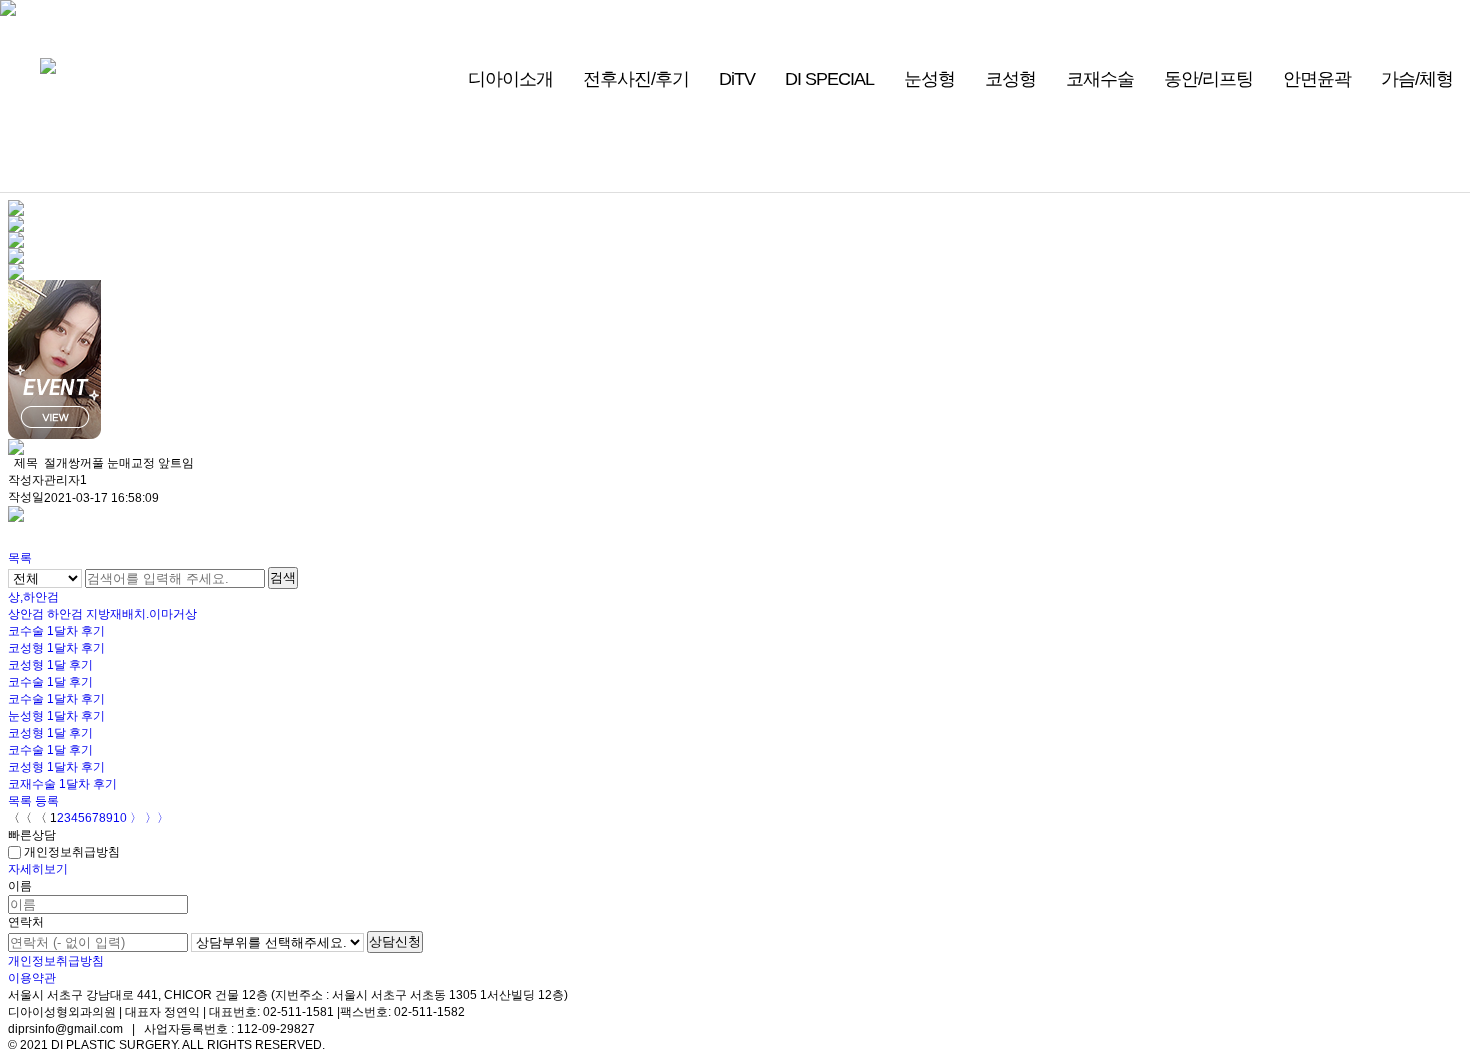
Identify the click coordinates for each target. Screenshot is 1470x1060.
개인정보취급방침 (70, 852)
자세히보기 (38, 869)
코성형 (1010, 79)
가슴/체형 (1417, 79)
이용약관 (32, 978)
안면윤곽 (1317, 79)
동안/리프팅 (1208, 79)
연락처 (26, 922)
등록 (47, 801)
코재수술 (1100, 79)
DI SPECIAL (829, 79)
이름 (20, 886)
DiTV (737, 79)
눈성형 (929, 79)
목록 (20, 558)
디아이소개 (510, 79)
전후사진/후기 (636, 79)
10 (120, 818)
